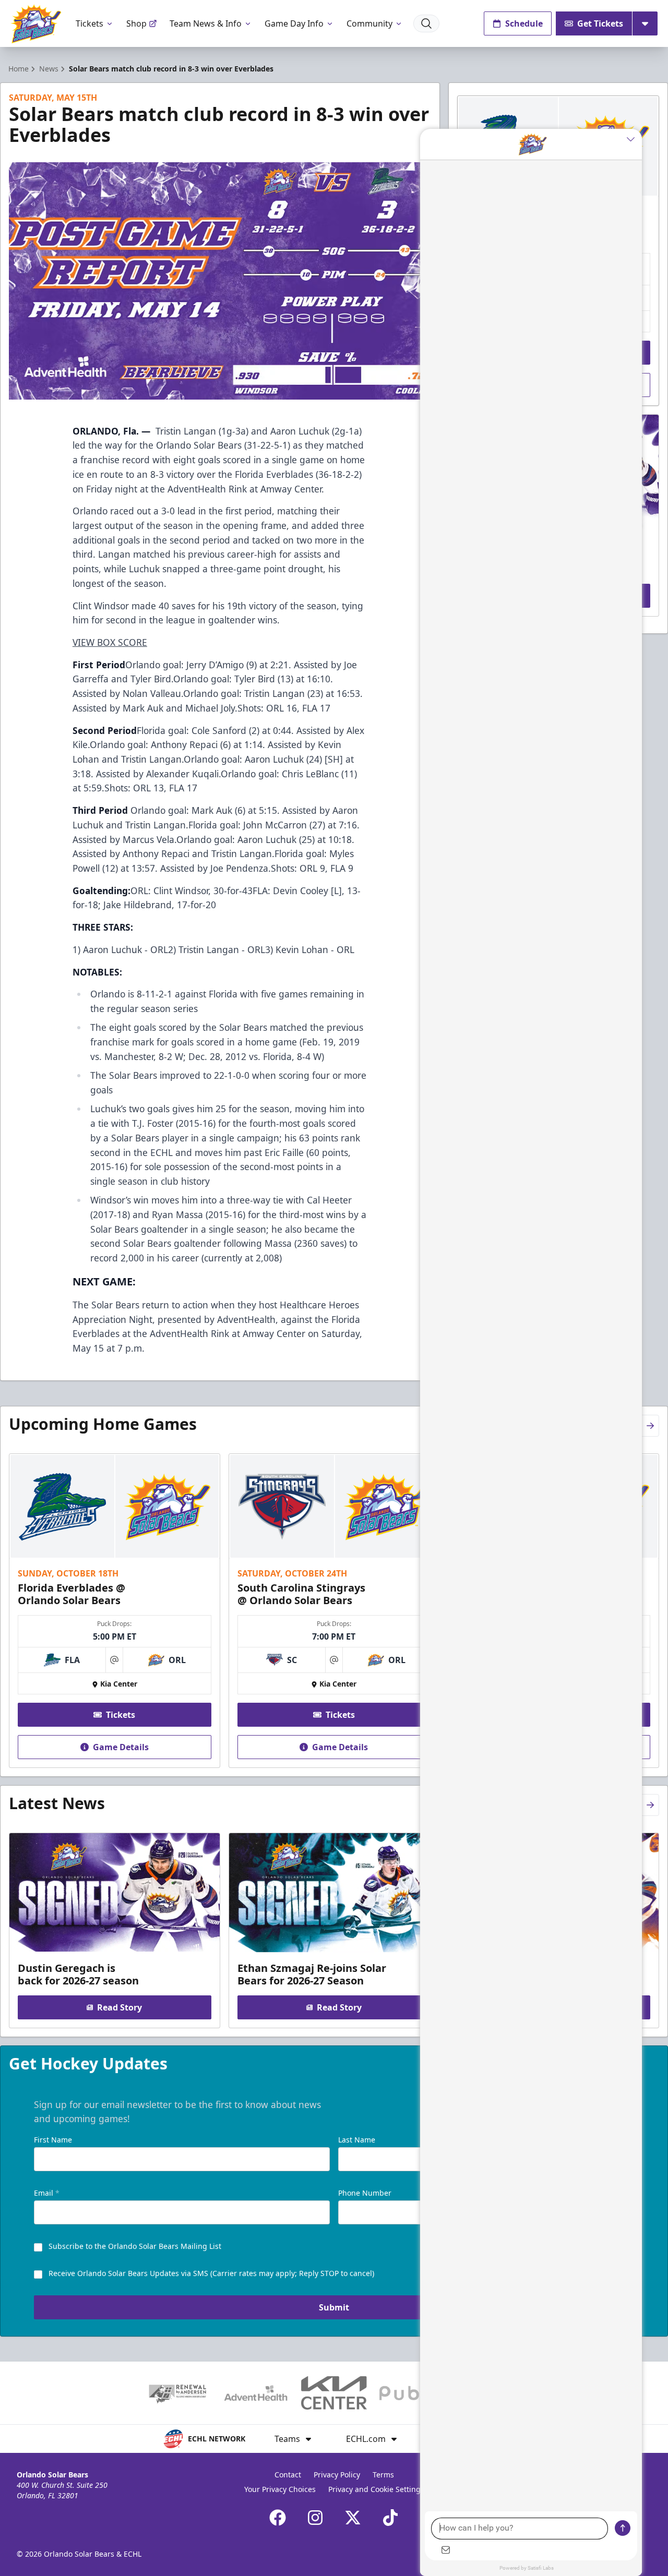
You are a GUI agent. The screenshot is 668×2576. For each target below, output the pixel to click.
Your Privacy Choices (280, 2489)
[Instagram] (315, 2518)
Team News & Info (206, 23)
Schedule (524, 23)
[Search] (426, 23)
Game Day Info (294, 23)
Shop (136, 23)
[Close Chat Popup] (634, 139)
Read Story (120, 2007)
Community (369, 23)
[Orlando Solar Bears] (36, 24)
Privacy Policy (337, 2475)
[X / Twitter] (353, 2518)
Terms (383, 2475)
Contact (288, 2475)
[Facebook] (278, 2518)
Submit (334, 2307)
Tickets (90, 23)
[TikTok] (390, 2518)
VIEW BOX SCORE (110, 642)
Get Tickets (600, 23)
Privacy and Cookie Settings (376, 2489)
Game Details (121, 1747)
